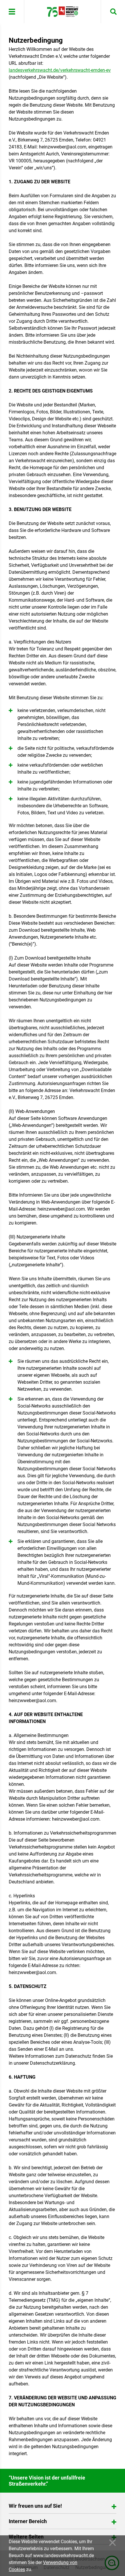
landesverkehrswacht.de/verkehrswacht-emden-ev (60, 70)
